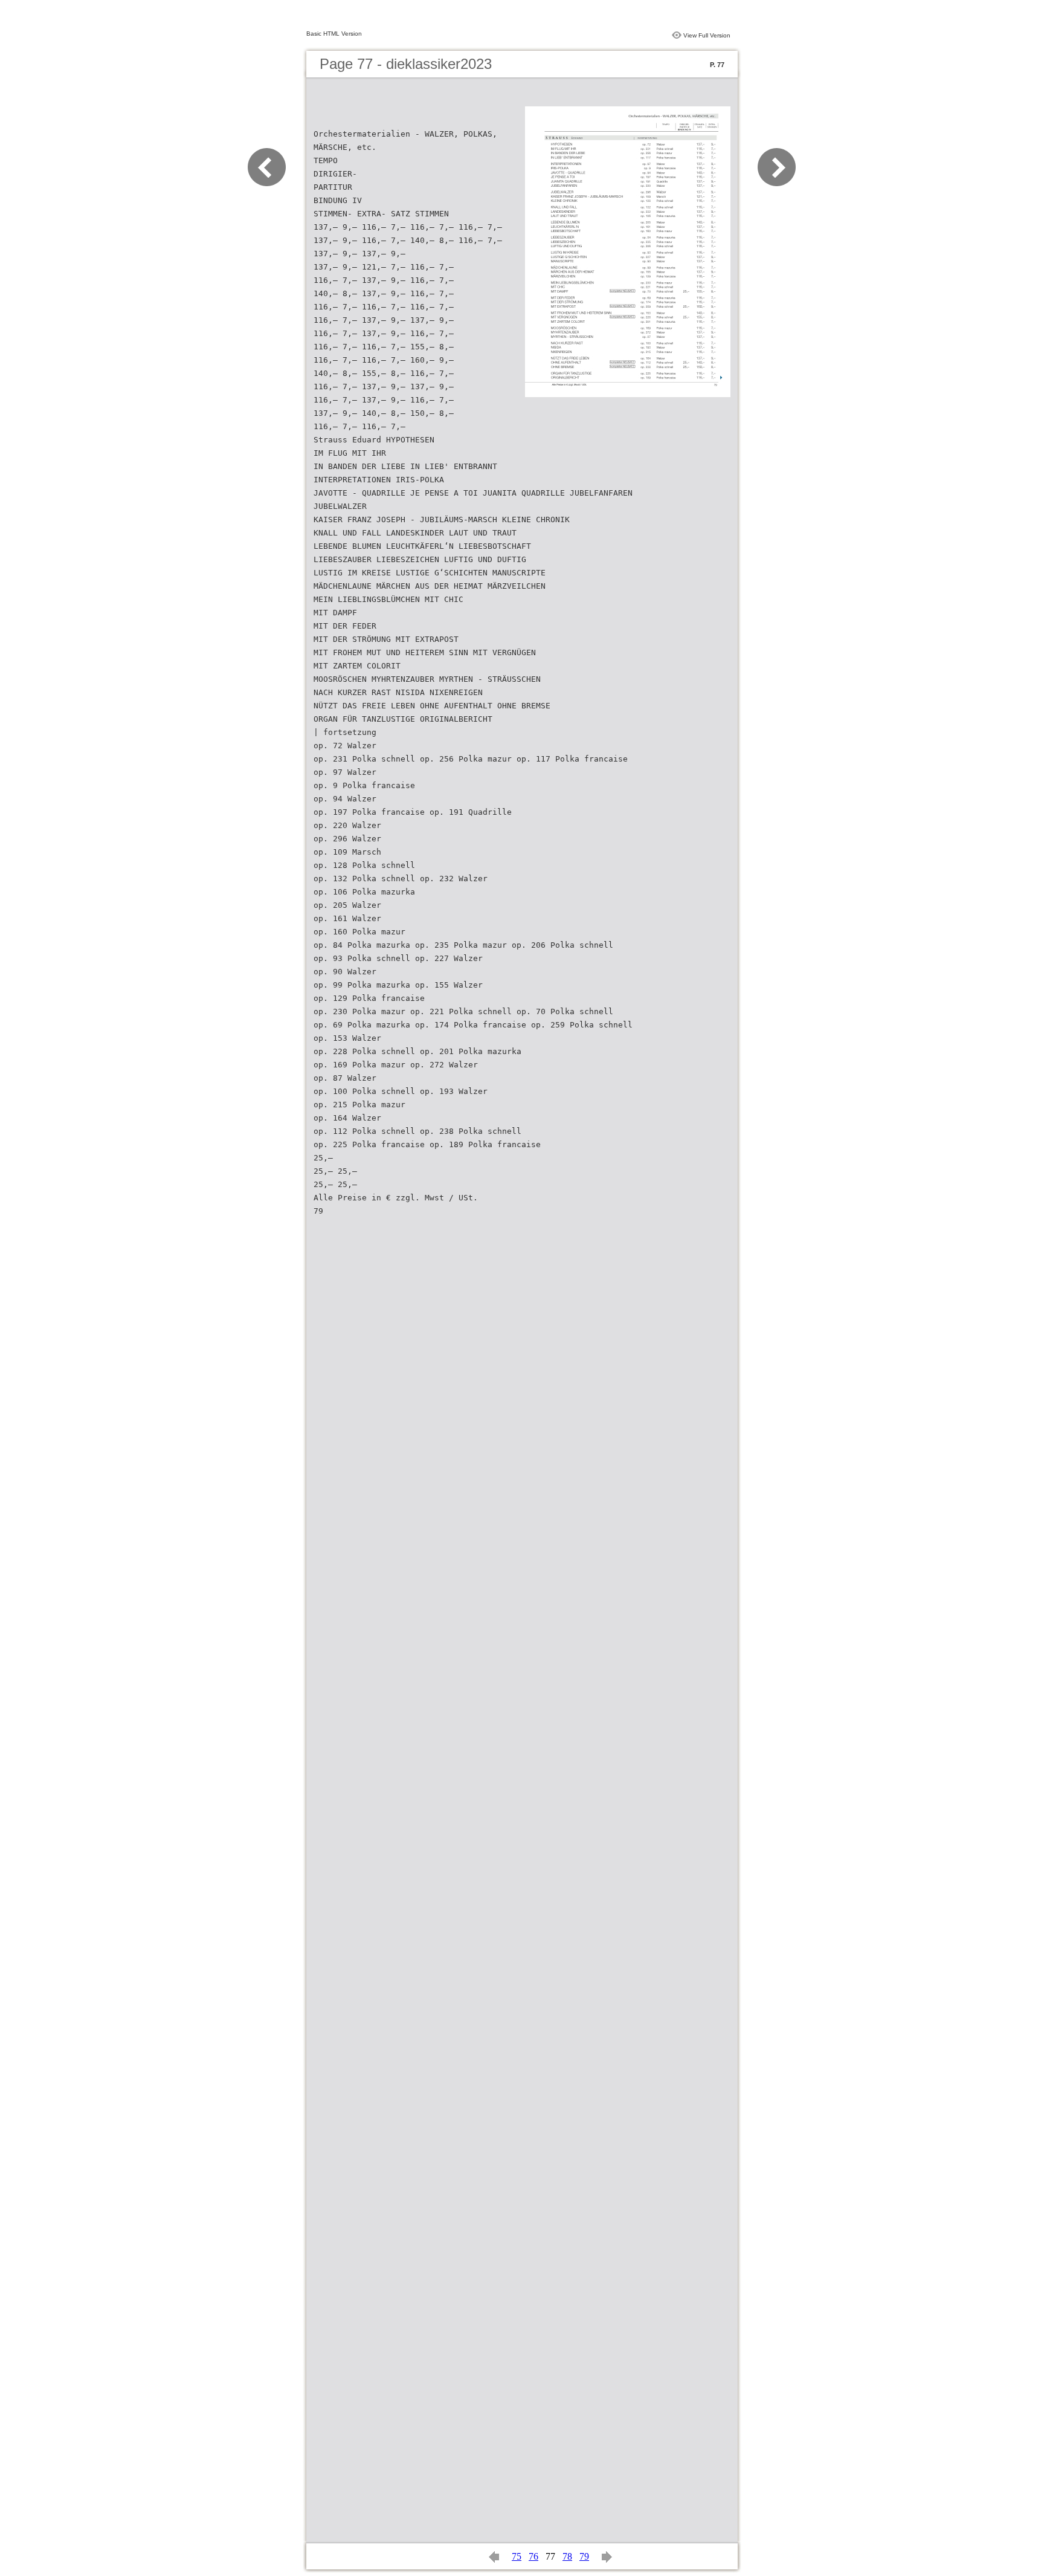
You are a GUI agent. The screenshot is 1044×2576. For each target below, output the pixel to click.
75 (517, 2556)
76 (533, 2556)
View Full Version (707, 35)
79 (584, 2556)
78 (567, 2556)
